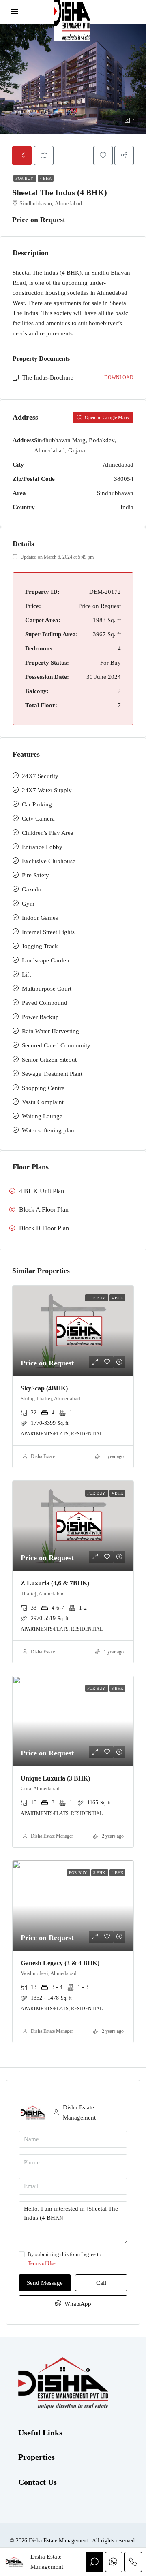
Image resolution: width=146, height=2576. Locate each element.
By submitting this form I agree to (64, 2259)
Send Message (45, 2283)
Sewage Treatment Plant (52, 1074)
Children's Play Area (48, 833)
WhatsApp (77, 2304)
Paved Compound (45, 1003)
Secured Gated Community (56, 1045)
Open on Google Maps (106, 418)
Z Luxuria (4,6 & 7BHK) (55, 1583)
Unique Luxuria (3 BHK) (55, 1778)
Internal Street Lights (48, 932)
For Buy (25, 178)
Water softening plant (49, 1130)
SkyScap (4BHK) (44, 1388)
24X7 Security (40, 776)
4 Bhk (46, 178)
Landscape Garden (46, 960)
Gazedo (32, 889)
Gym (28, 904)
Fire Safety (35, 875)
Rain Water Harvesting (50, 1031)
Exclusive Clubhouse (49, 861)
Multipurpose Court (47, 989)
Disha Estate (43, 1456)
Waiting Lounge (42, 1116)
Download (119, 377)
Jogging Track (40, 946)
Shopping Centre (43, 1088)
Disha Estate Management (56, 1836)
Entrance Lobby (42, 847)
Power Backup (40, 1017)
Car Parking (37, 804)
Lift (26, 975)
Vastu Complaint (43, 1102)
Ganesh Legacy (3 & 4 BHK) (60, 1963)
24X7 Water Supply (47, 790)
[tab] (22, 156)
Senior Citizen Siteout (49, 1060)
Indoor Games (40, 918)
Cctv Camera (38, 819)
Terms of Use (42, 2263)
